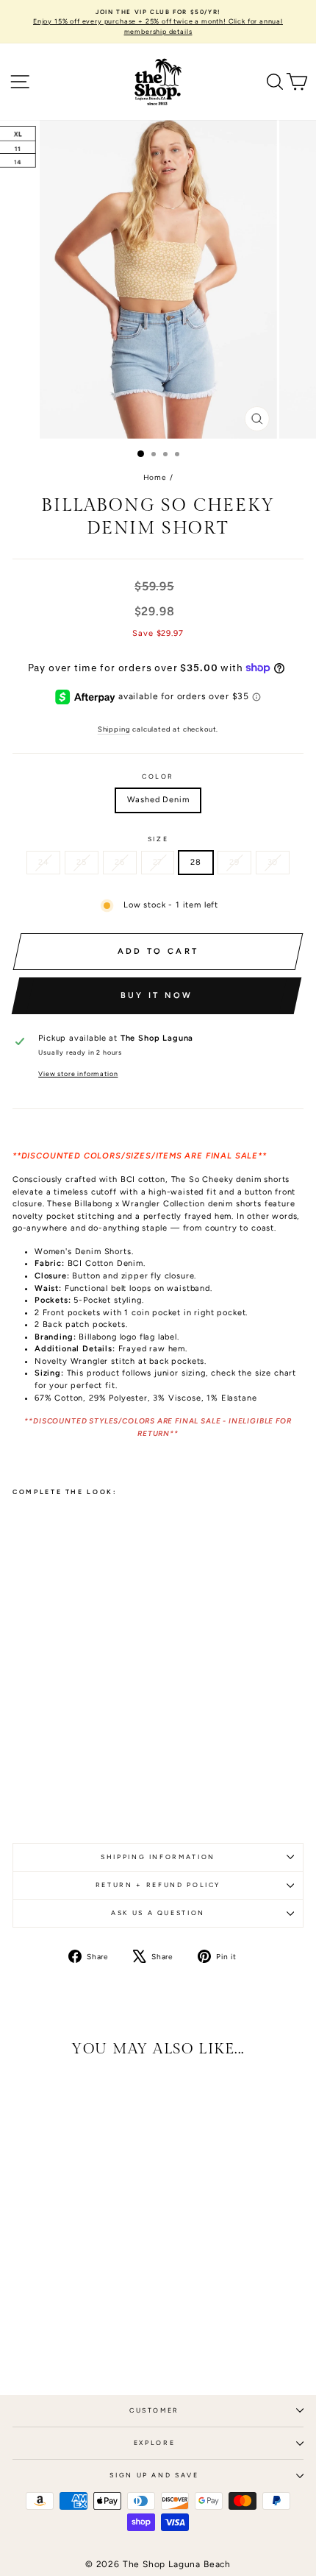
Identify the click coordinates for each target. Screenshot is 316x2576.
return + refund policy (158, 1885)
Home (155, 477)
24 (44, 862)
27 (158, 862)
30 (273, 862)
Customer (154, 2410)
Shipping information (158, 1857)
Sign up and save (154, 2475)
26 (120, 862)
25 (82, 862)
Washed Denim (158, 800)
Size (158, 839)
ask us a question (158, 1913)
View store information (78, 1074)
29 (234, 862)
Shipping (114, 729)
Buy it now (157, 995)
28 (196, 862)
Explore (155, 2443)
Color (158, 776)
